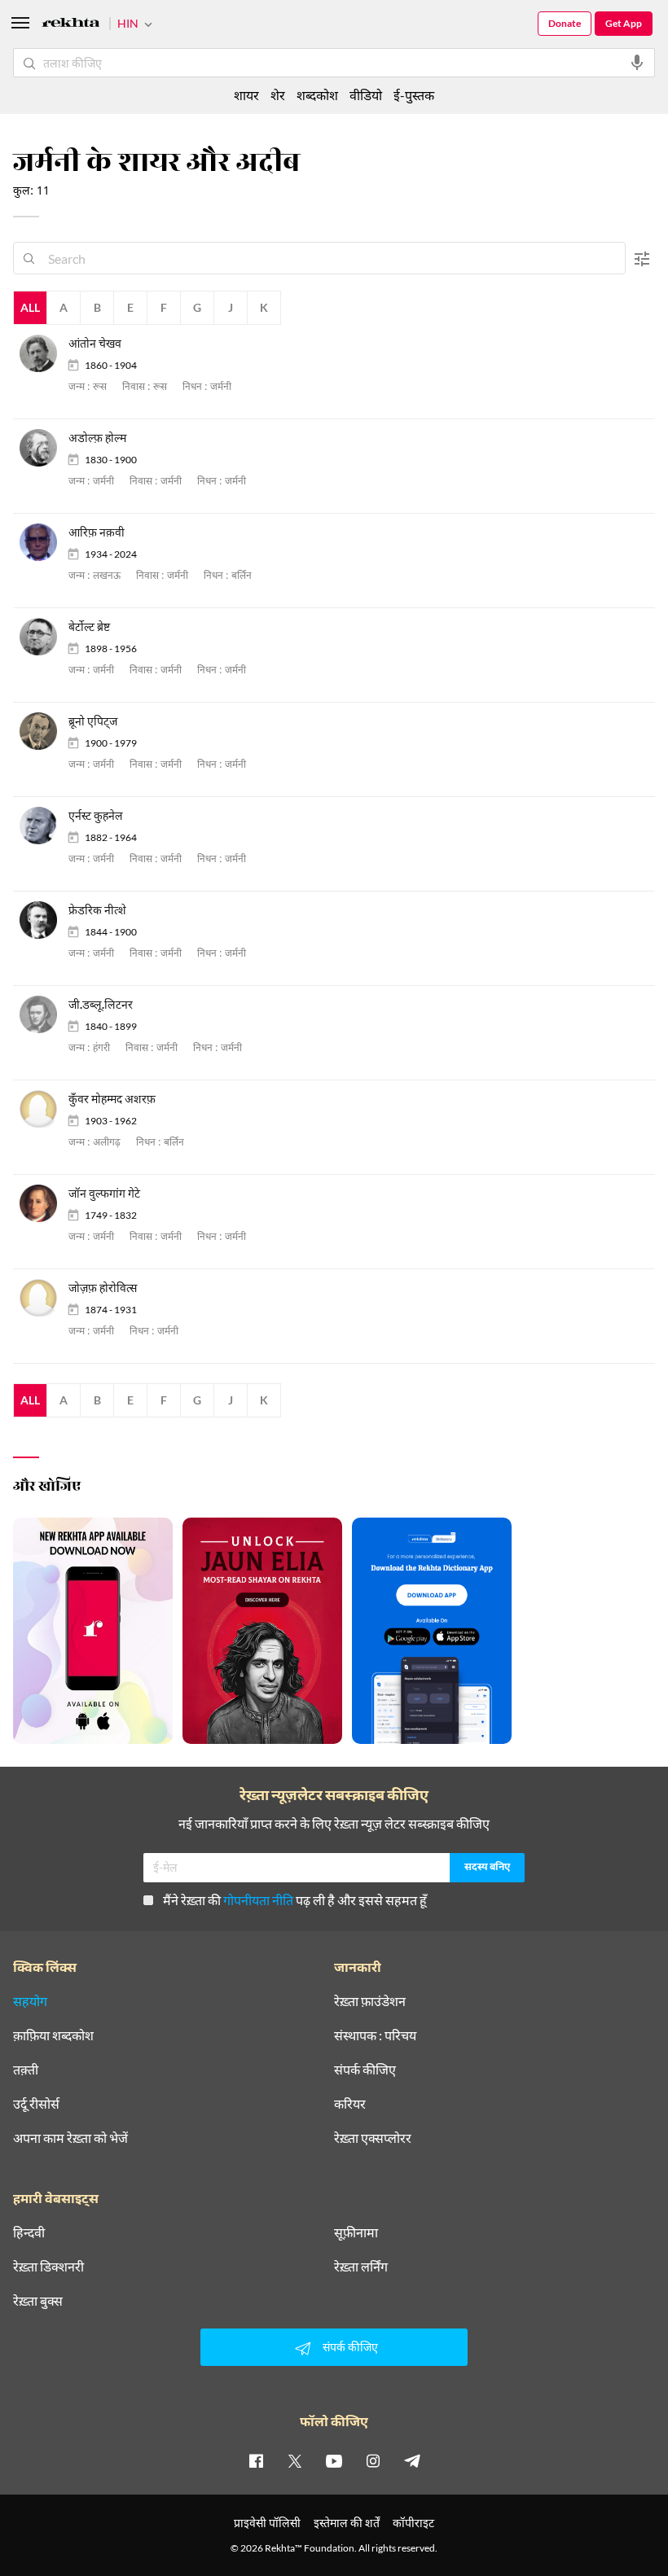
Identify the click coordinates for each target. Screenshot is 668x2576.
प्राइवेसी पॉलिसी (267, 2523)
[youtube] (334, 2460)
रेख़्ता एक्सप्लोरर (373, 2138)
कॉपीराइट (413, 2523)
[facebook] (256, 2460)
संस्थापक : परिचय (375, 2035)
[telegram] (412, 2460)
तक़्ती (26, 2070)
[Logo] (71, 25)
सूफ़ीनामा (356, 2232)
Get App (624, 23)
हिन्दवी (29, 2232)
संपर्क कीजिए (365, 2070)
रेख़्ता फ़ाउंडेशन (370, 2001)
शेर (278, 95)
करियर (350, 2104)
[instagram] (373, 2460)
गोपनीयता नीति (258, 1900)
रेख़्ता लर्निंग (361, 2267)
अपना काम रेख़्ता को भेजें (70, 2138)
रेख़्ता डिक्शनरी (48, 2267)
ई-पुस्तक (414, 95)
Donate (565, 23)
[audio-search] (637, 63)
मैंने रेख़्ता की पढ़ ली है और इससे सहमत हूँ (295, 1900)
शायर (246, 95)
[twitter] (295, 2460)
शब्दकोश (317, 95)
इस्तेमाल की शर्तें (347, 2523)
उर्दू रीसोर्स (36, 2104)
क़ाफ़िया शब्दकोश (53, 2035)
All (30, 307)
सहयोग (30, 2001)
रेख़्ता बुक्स (38, 2301)
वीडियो (366, 95)
